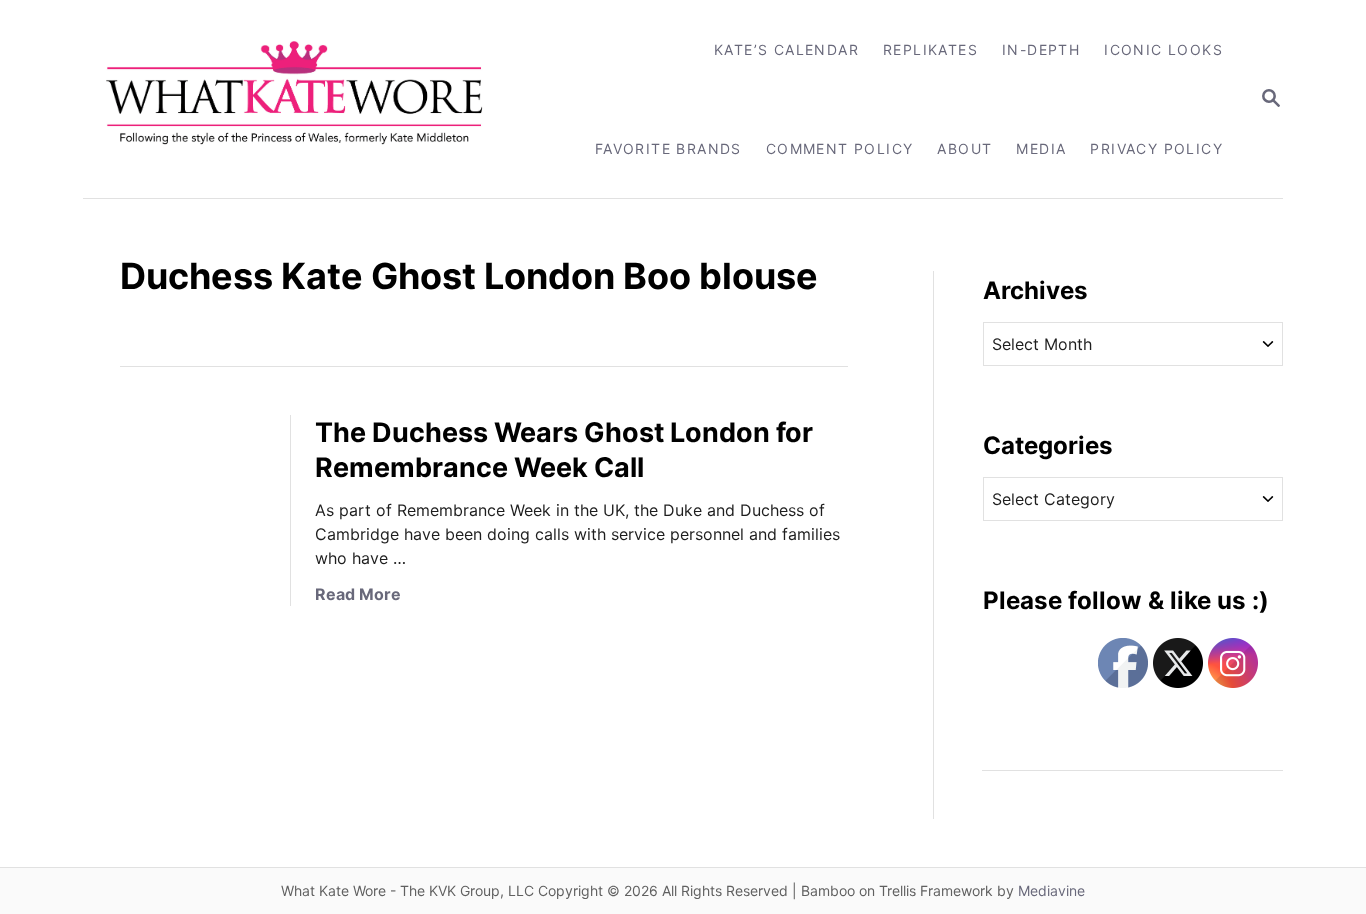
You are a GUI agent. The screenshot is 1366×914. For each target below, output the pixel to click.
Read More (358, 594)
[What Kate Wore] (307, 99)
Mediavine (1051, 890)
